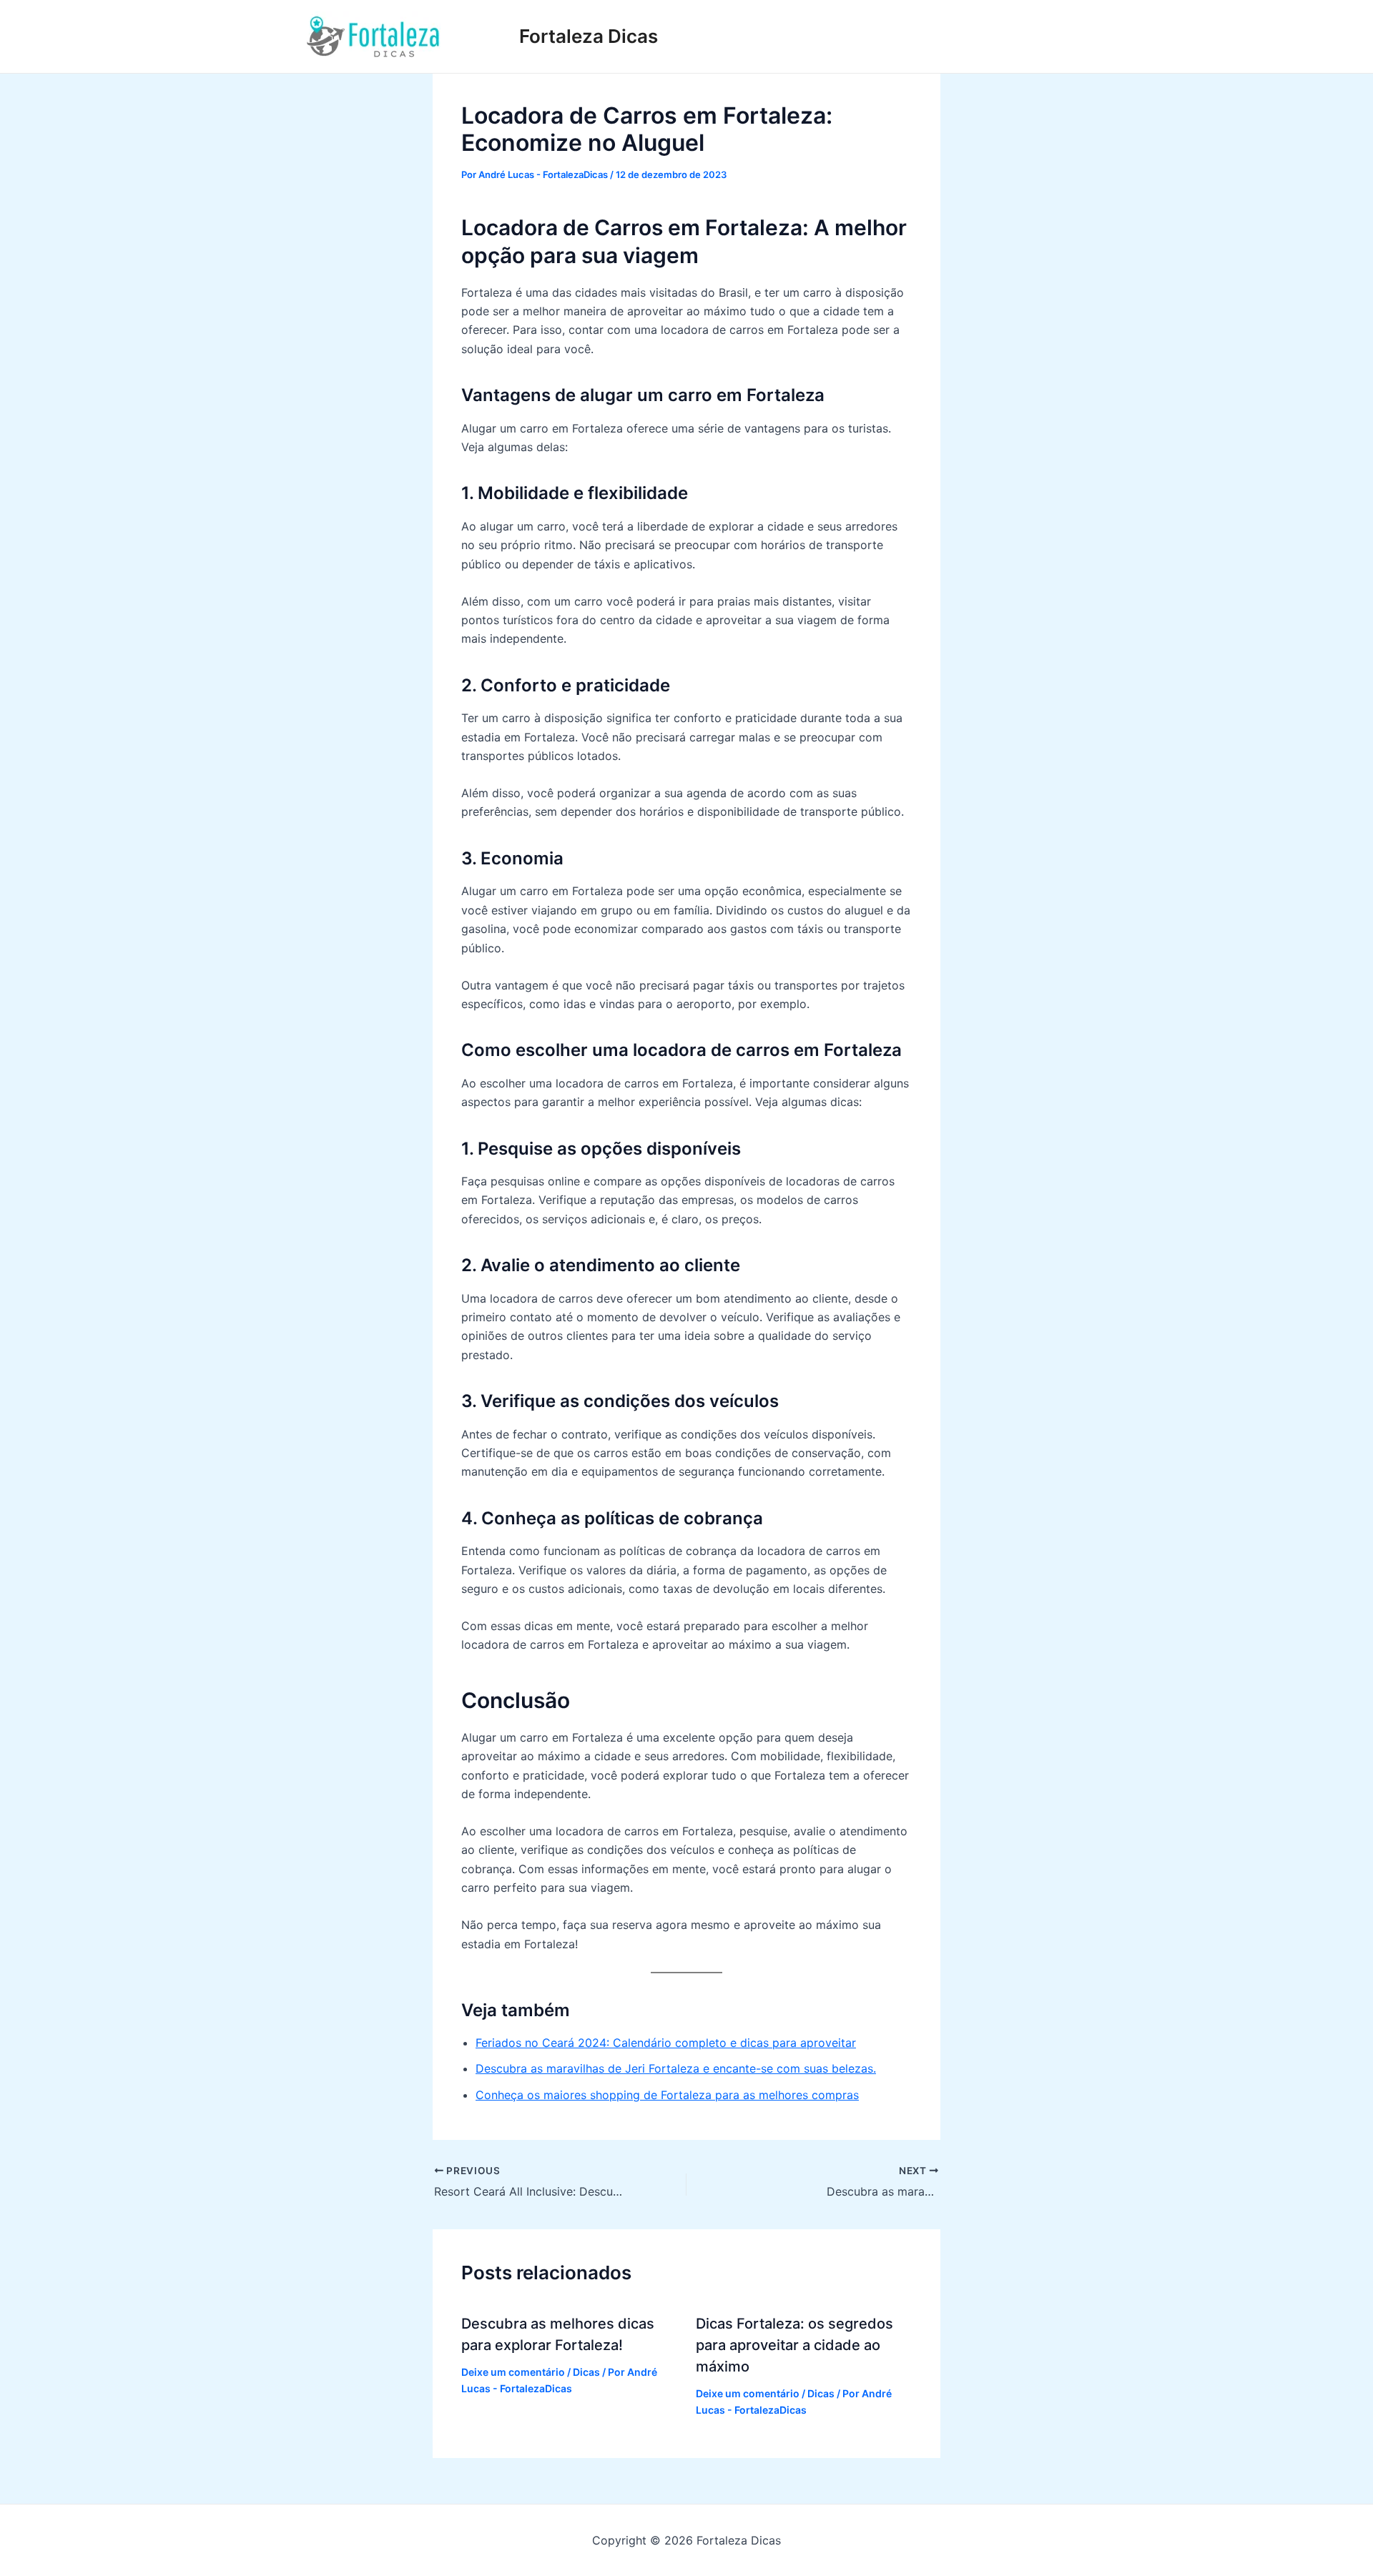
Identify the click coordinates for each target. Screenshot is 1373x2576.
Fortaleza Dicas (589, 36)
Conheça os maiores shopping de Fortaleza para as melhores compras (667, 2095)
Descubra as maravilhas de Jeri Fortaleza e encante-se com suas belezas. (676, 2068)
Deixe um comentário (513, 2372)
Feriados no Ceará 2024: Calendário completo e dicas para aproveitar (666, 2043)
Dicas (586, 2372)
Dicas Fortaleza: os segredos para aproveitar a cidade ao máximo (794, 2345)
